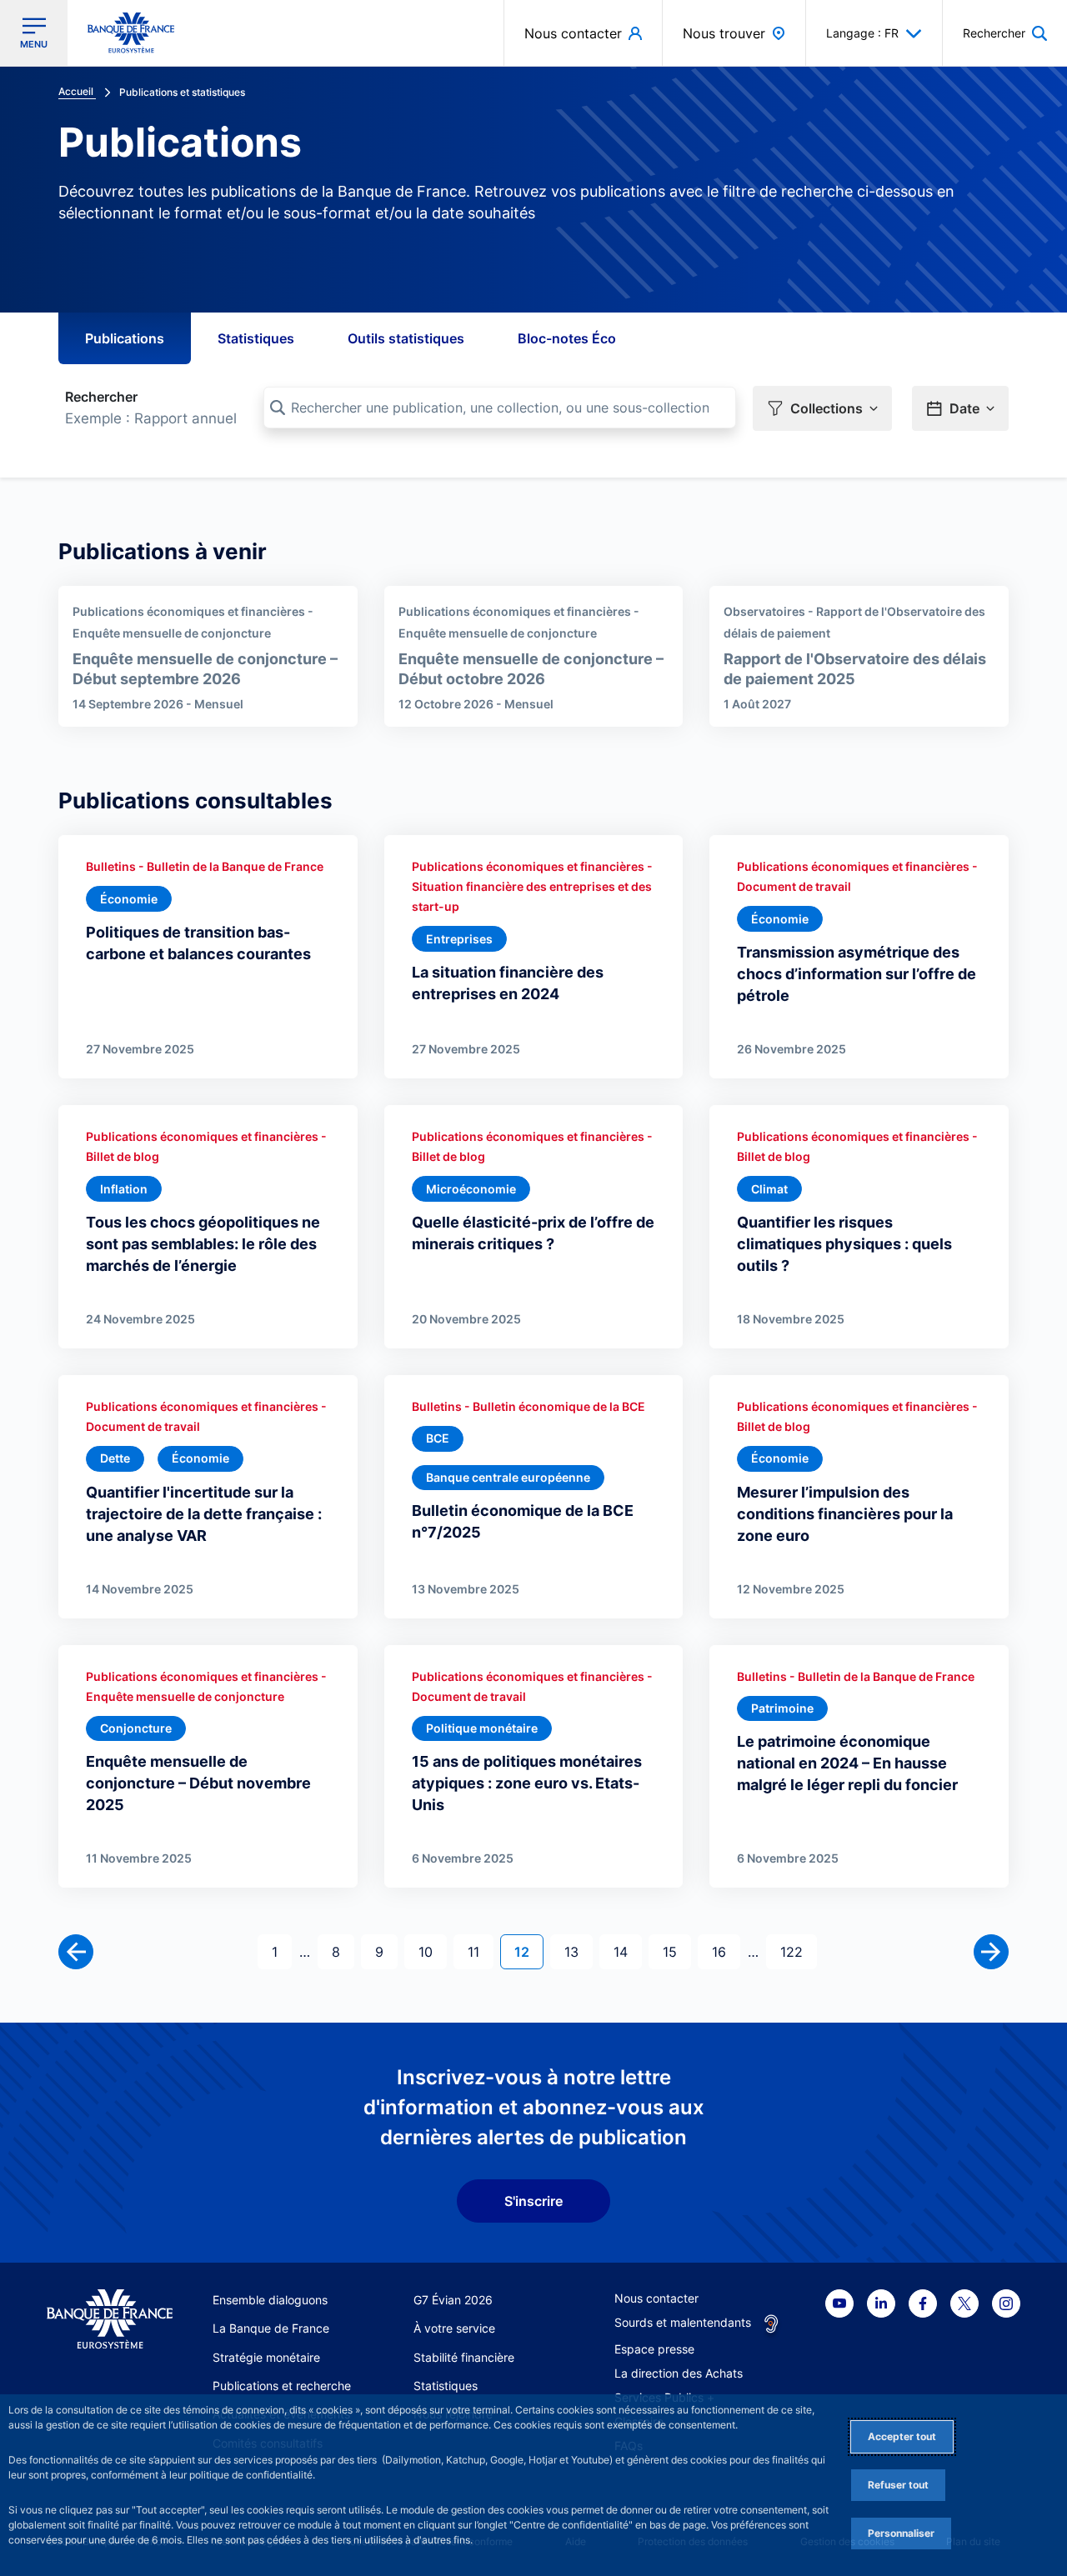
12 (528, 1951)
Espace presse (654, 2349)
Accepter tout (902, 2436)
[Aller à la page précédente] (76, 1952)
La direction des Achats (679, 2373)
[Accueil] (110, 2319)
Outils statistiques (406, 338)
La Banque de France (271, 2328)
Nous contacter (656, 2298)
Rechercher (101, 397)
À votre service (454, 2328)
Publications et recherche (282, 2386)
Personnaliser (901, 2533)
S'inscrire (533, 2201)
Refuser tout (898, 2485)
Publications (125, 338)
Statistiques (256, 338)
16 (726, 1951)
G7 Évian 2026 (453, 2300)
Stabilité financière (464, 2357)
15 (676, 1951)
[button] (1005, 33)
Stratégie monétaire (266, 2357)
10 (432, 1951)
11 (480, 1951)
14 (627, 1951)
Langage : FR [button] (862, 33)
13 (578, 1951)
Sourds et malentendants (683, 2322)
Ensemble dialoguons (270, 2300)
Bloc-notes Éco (567, 338)
